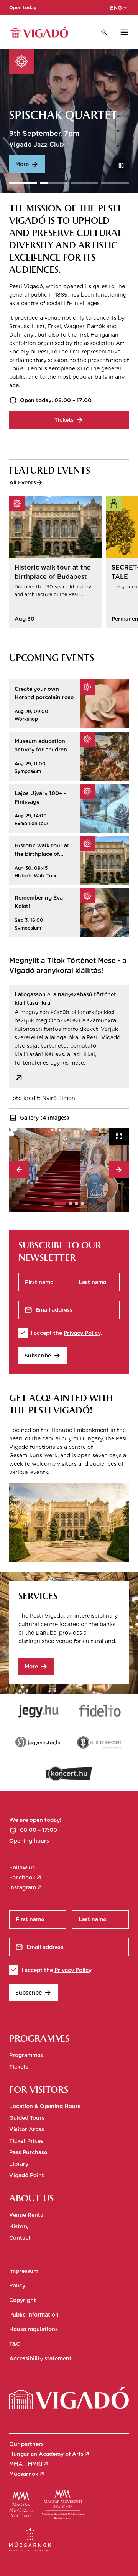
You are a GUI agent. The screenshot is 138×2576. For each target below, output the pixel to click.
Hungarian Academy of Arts (50, 2454)
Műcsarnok (27, 2474)
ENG (119, 8)
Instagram (26, 1887)
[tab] (60, 1203)
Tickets (69, 420)
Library (19, 2164)
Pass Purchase (28, 2152)
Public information (34, 2315)
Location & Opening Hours (45, 2106)
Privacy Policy (82, 1333)
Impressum (24, 2271)
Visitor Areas (27, 2129)
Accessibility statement (40, 2358)
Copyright (23, 2300)
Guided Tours (27, 2118)
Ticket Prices (26, 2141)
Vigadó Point (27, 2175)
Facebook (26, 1878)
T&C (15, 2344)
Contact (20, 2238)
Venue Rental (27, 2215)
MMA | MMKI (29, 2464)
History (19, 2226)
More (27, 164)
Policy (17, 2285)
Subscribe (43, 1356)
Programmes (26, 2055)
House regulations (34, 2329)
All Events (26, 482)
